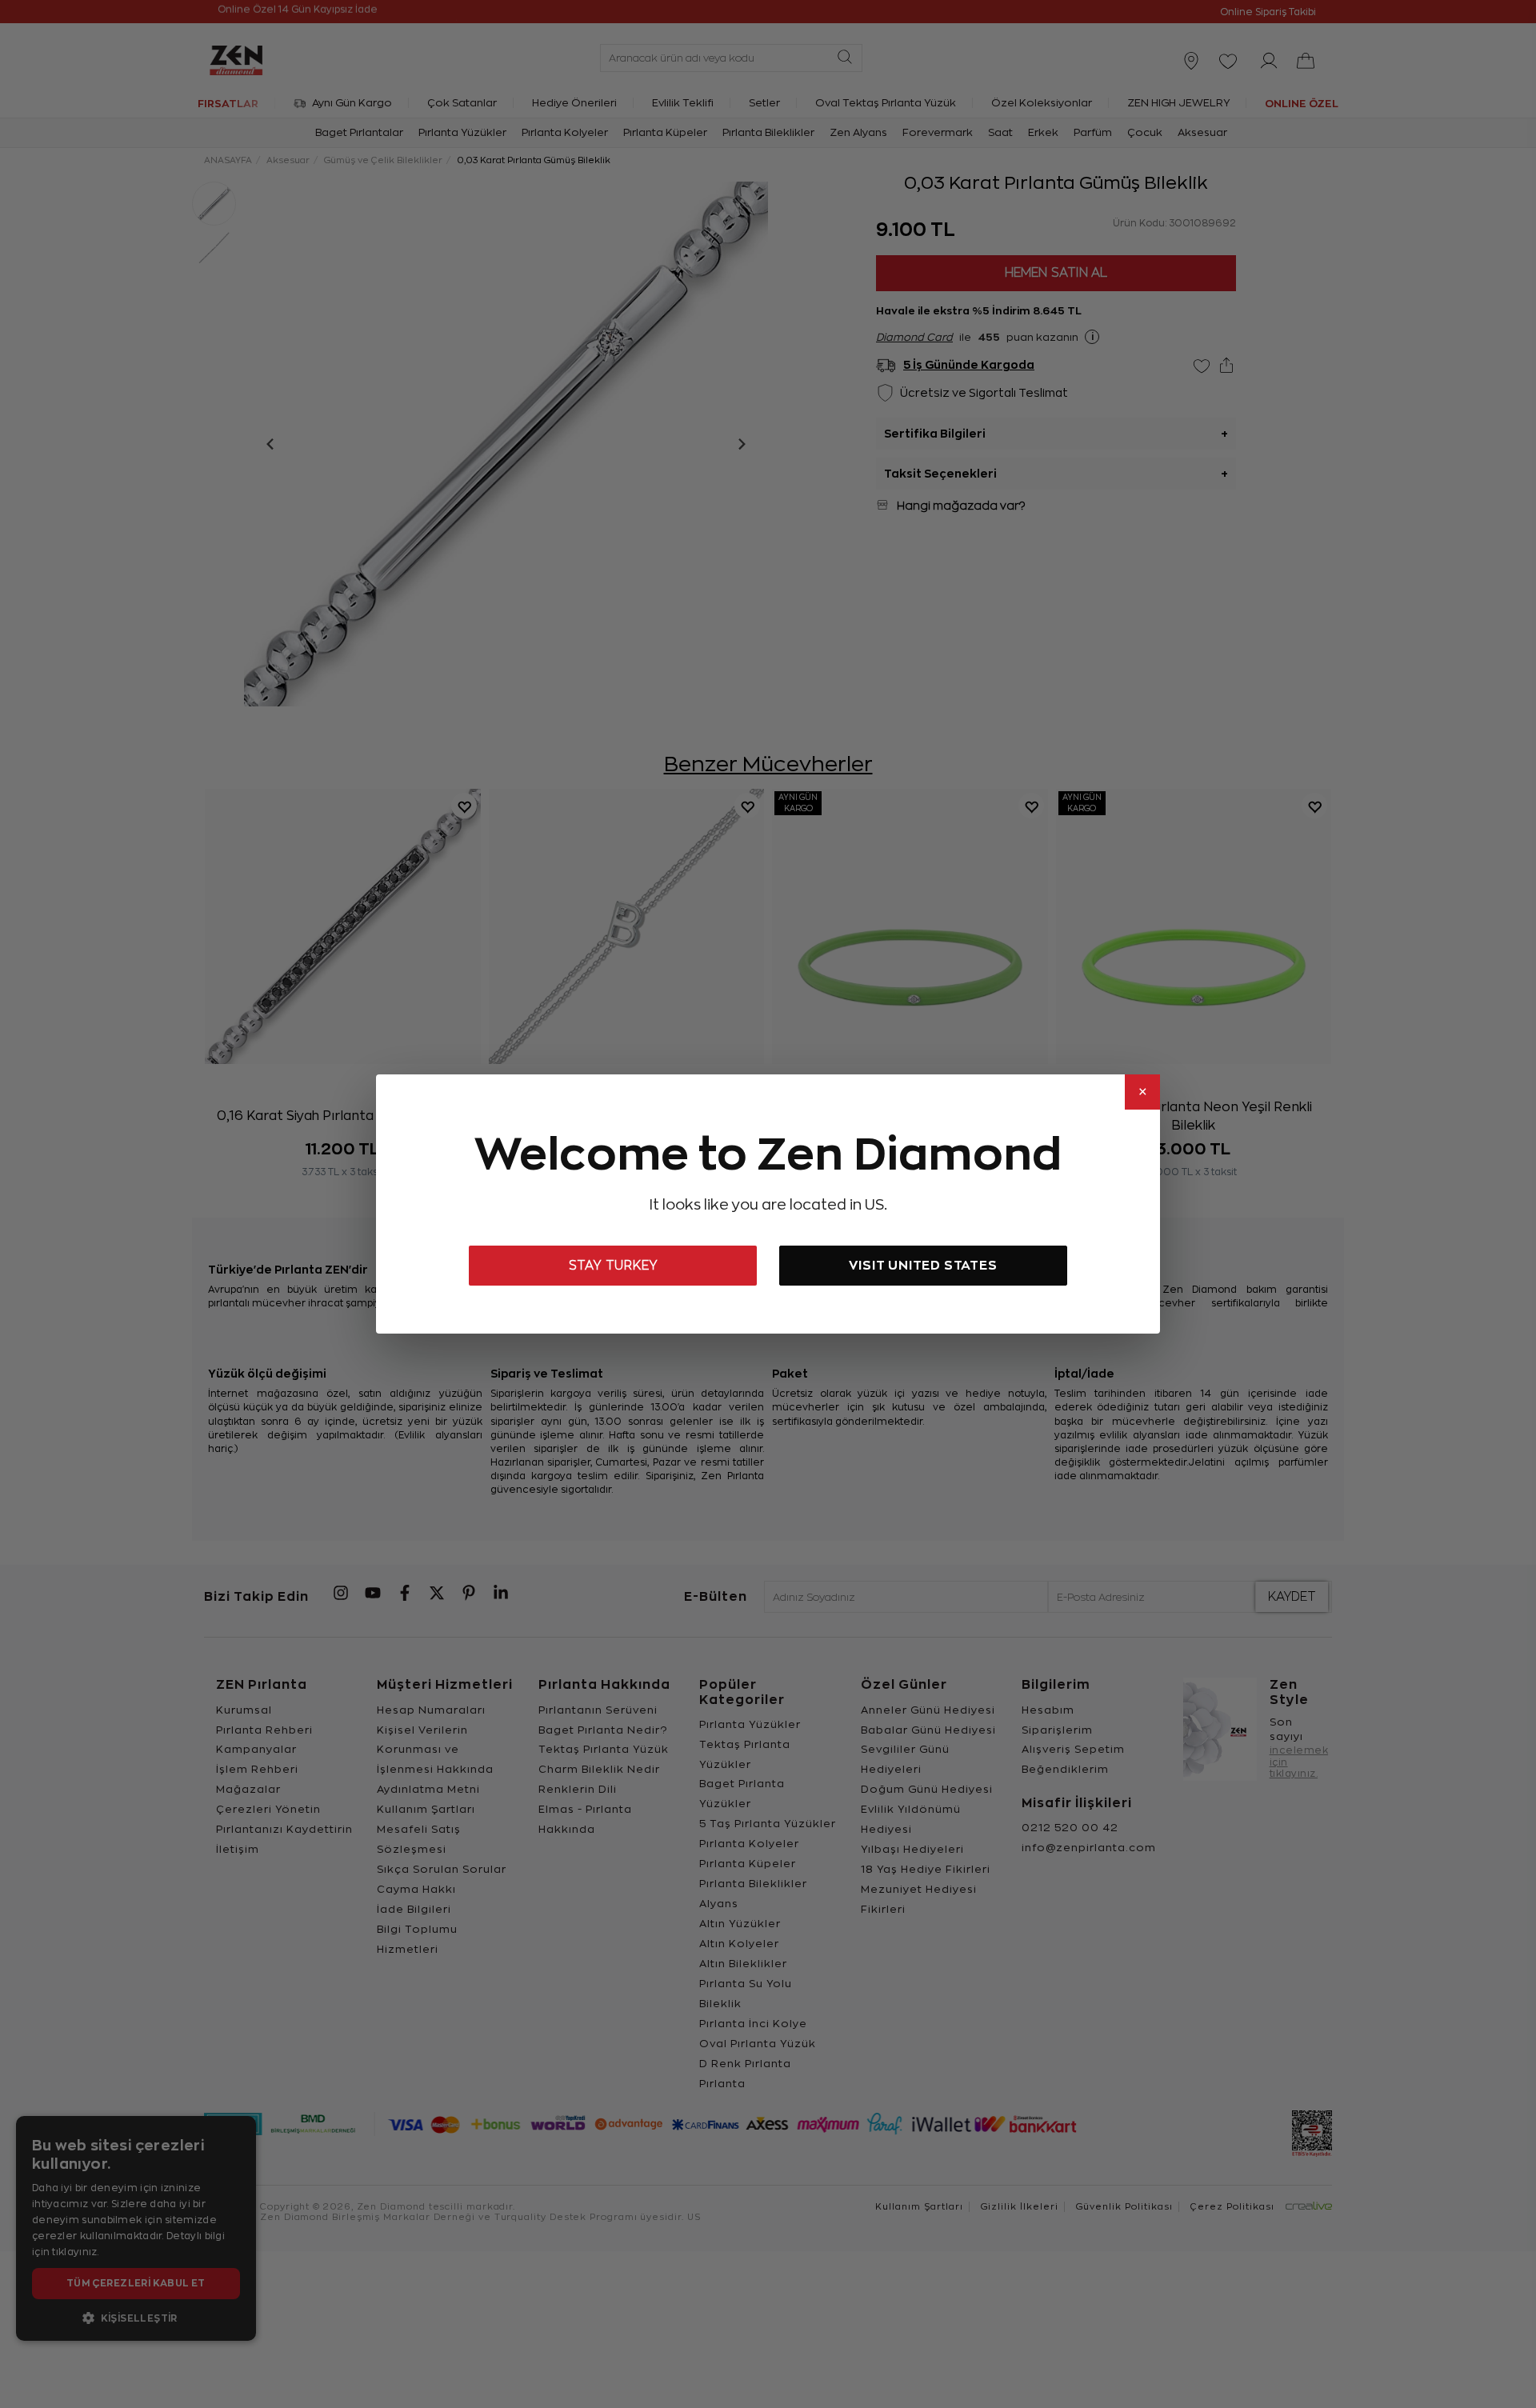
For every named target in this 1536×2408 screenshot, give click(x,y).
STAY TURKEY (613, 1266)
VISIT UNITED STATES (923, 1265)
